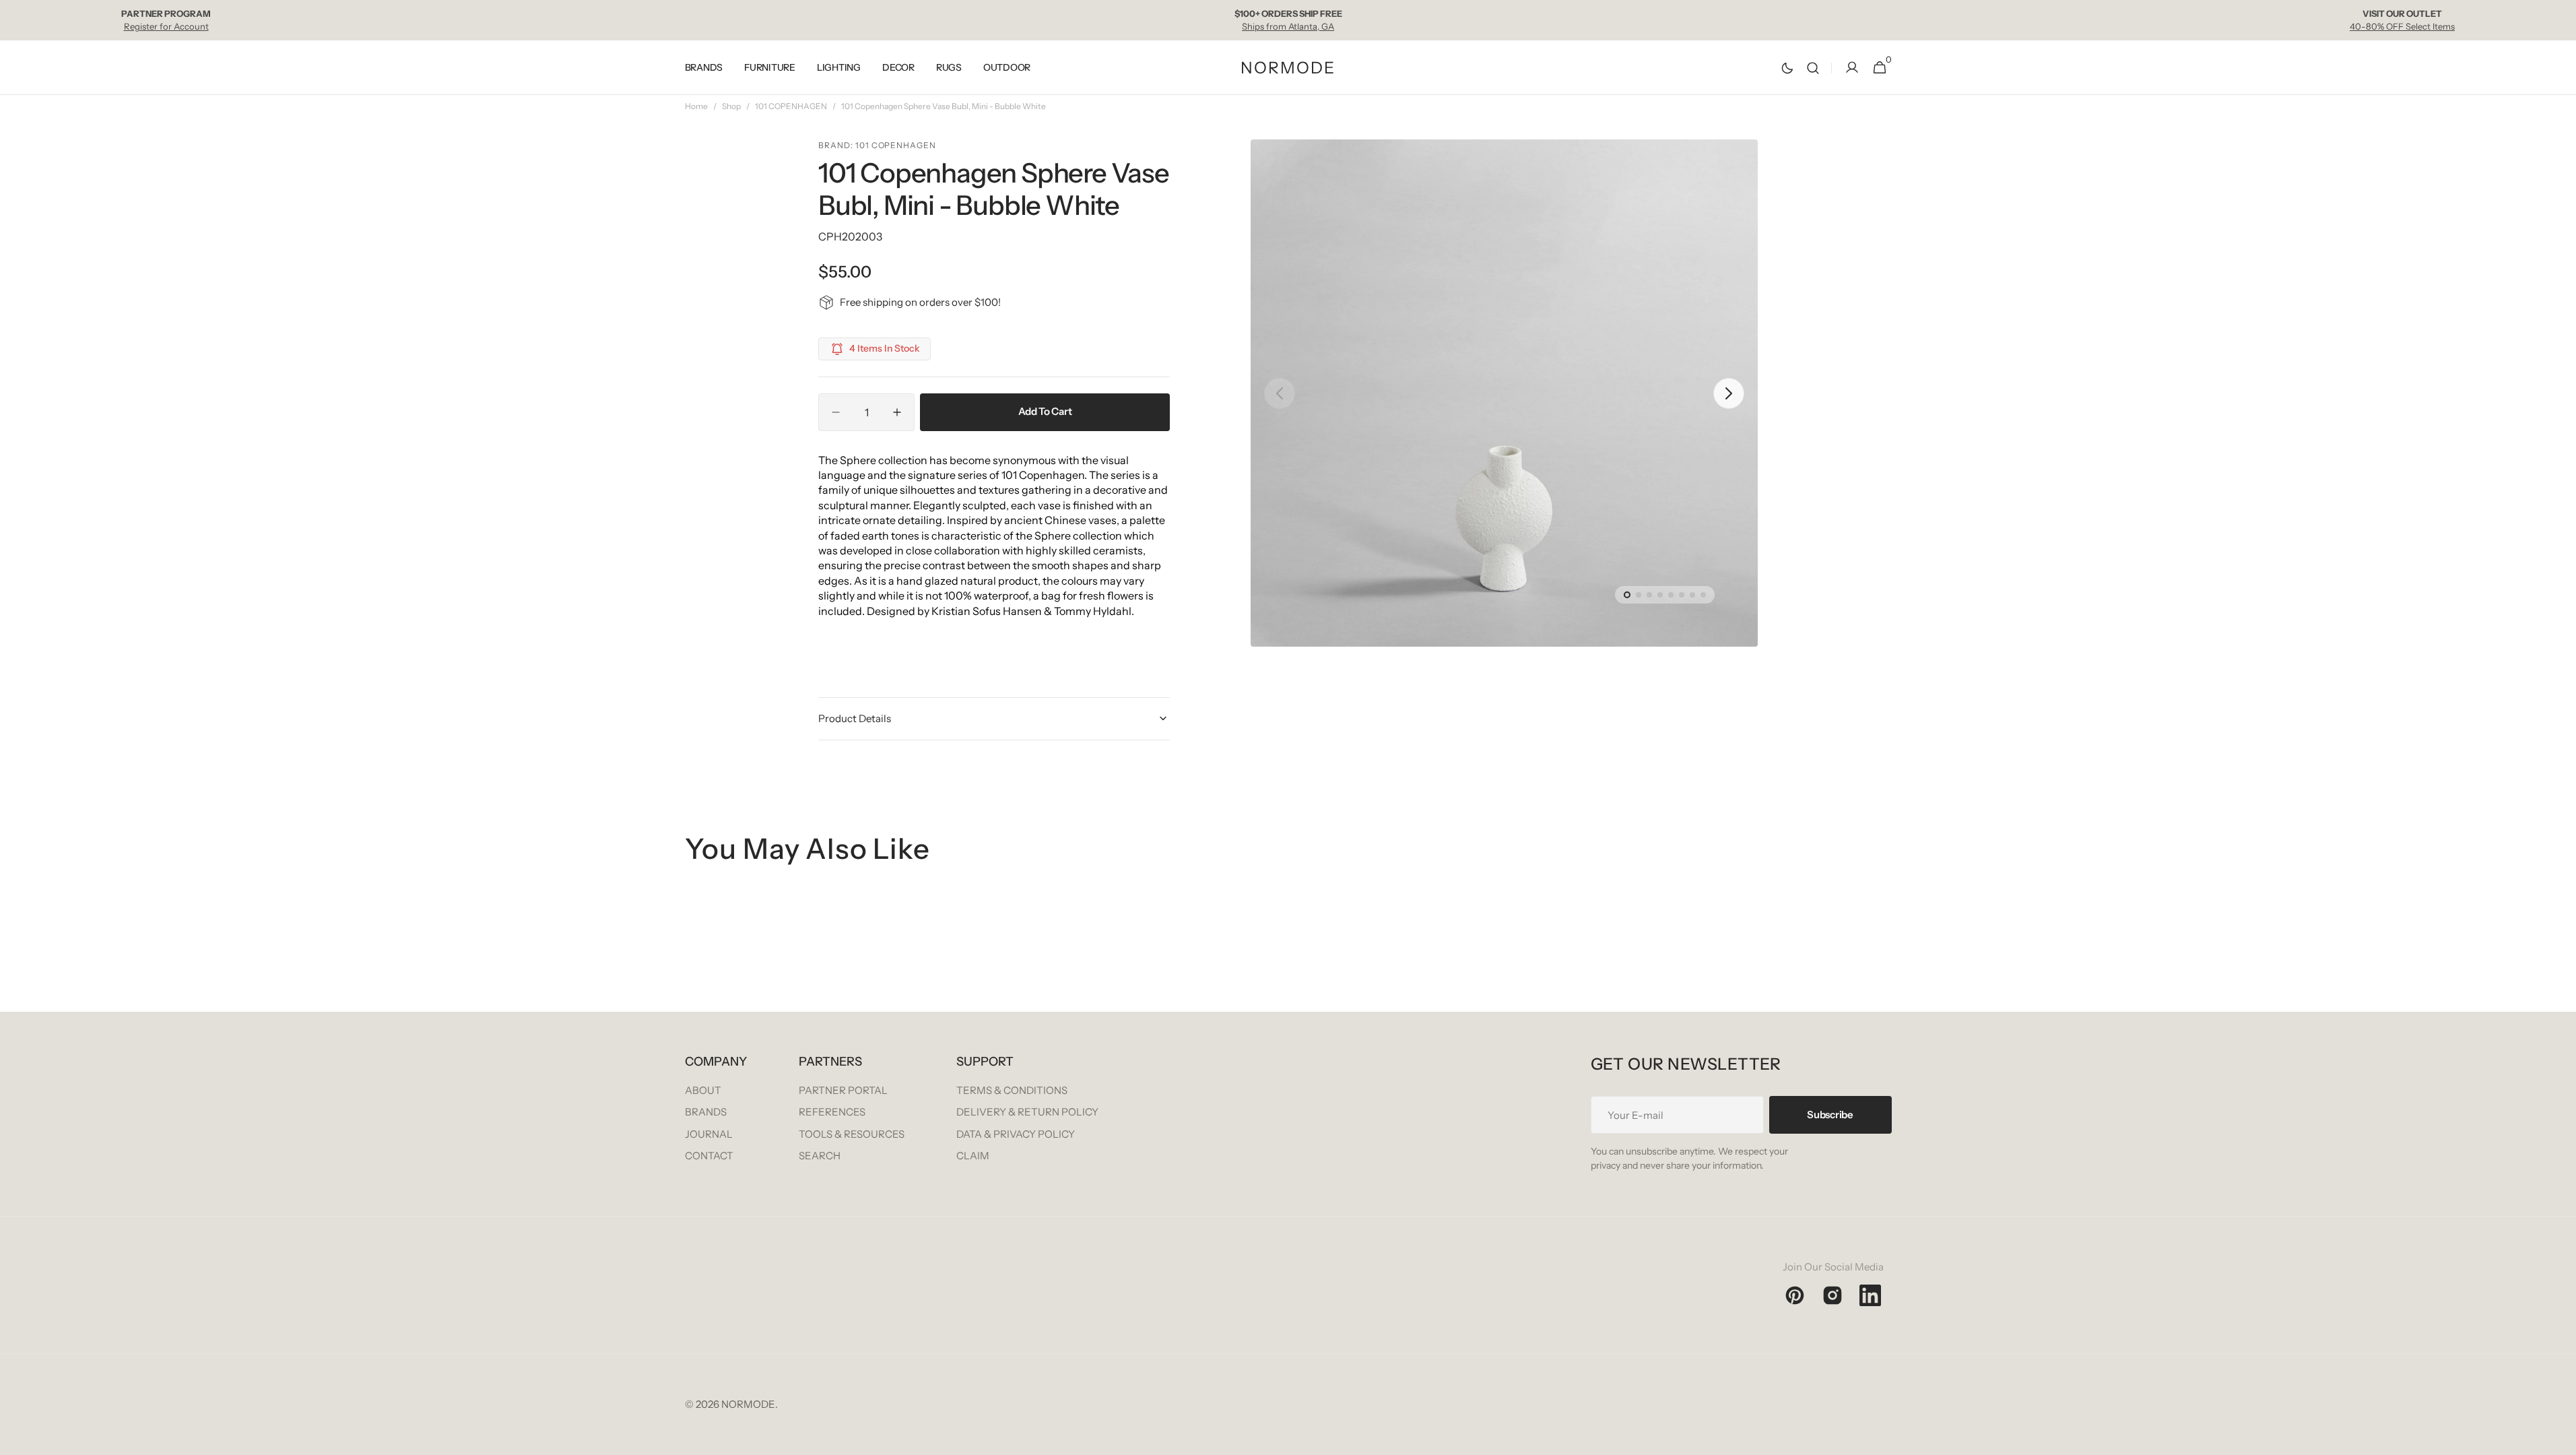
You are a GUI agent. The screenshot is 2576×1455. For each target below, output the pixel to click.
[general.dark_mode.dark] (1787, 68)
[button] (1813, 68)
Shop (731, 106)
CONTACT (709, 1156)
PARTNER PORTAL (843, 1090)
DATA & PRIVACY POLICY (1016, 1134)
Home (696, 106)
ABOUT (703, 1090)
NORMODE (748, 1404)
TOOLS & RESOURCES (852, 1134)
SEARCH (820, 1156)
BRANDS (706, 1112)
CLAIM (973, 1156)
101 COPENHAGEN (791, 106)
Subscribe (1830, 1114)
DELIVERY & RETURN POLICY (1027, 1112)
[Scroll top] (2560, 1439)
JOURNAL (709, 1134)
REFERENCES (832, 1112)
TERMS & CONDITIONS (1012, 1090)
